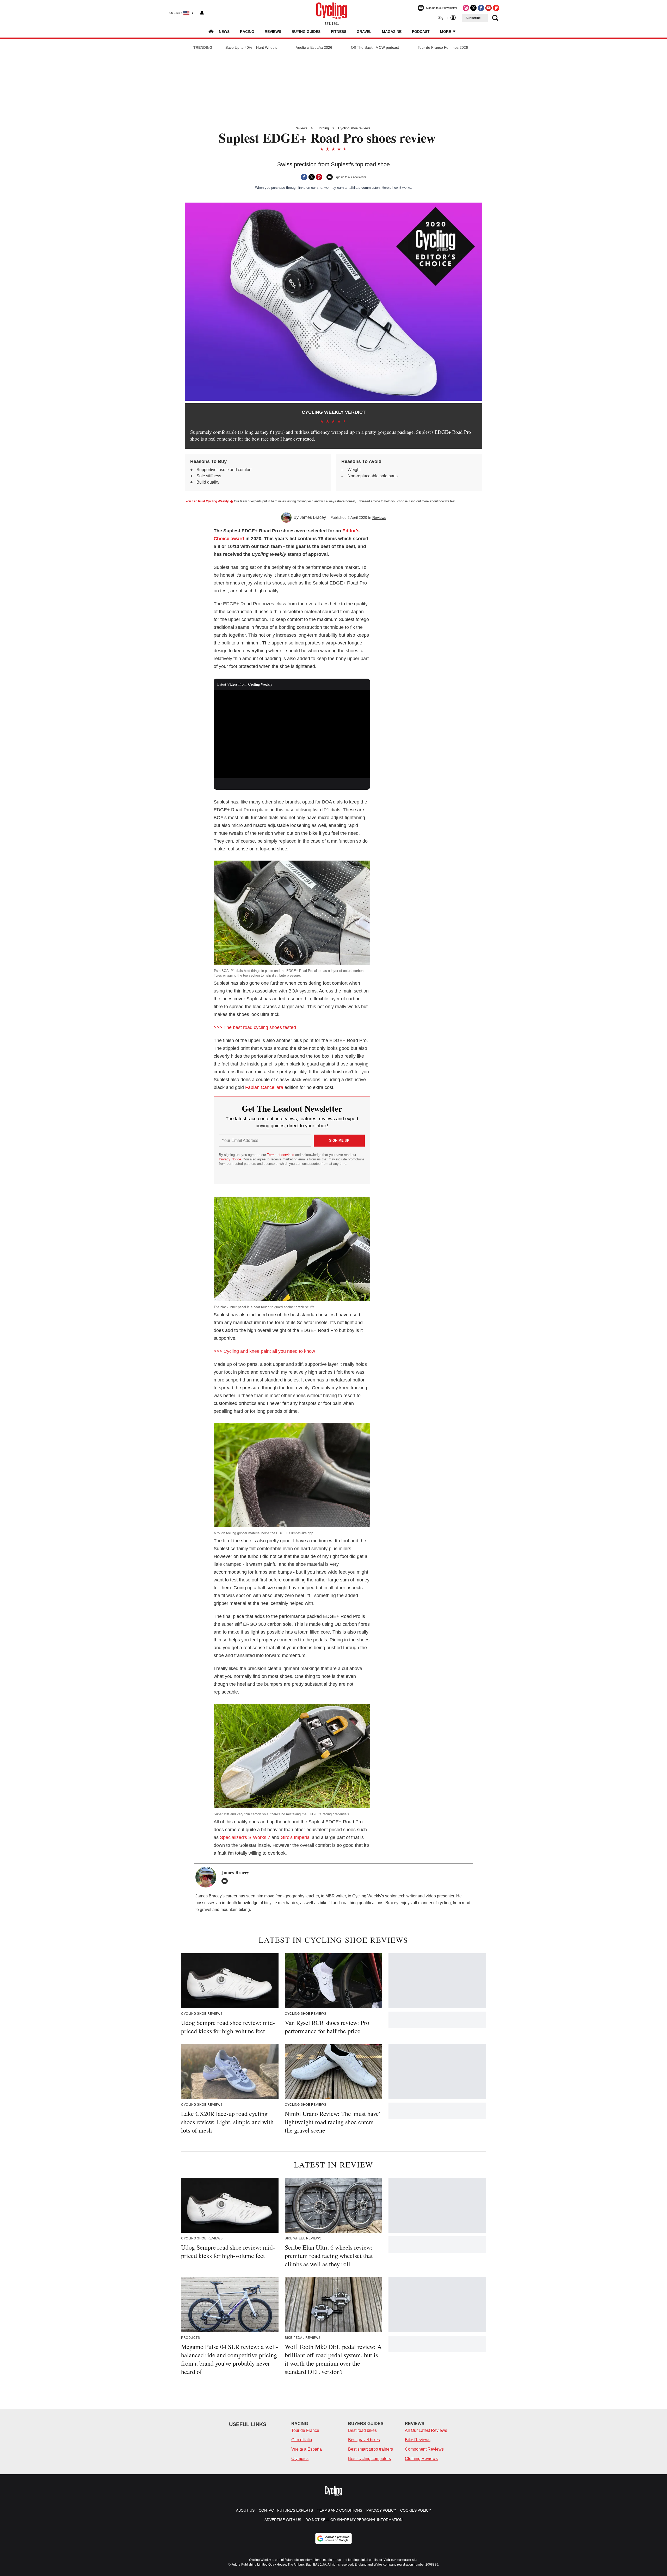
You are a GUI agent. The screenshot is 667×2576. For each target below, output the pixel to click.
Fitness (339, 32)
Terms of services (281, 1155)
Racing (247, 32)
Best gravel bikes (364, 2440)
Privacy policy (381, 2510)
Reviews (273, 32)
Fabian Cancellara (264, 1087)
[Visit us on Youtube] (489, 8)
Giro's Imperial (296, 1837)
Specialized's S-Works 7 (245, 1837)
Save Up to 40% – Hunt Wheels (251, 47)
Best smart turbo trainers (370, 2449)
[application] (292, 734)
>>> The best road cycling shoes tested (255, 1027)
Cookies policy (416, 2510)
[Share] (304, 177)
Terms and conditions (340, 2510)
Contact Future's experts (286, 2510)
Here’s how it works (396, 188)
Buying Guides (306, 32)
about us (245, 2510)
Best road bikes (362, 2430)
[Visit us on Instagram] (466, 8)
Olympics (300, 2459)
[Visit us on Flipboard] (496, 8)
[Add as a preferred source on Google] (333, 2538)
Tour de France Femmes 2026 (443, 47)
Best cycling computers (369, 2459)
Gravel (364, 32)
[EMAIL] (226, 1881)
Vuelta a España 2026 (314, 47)
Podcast (421, 32)
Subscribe (473, 18)
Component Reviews (424, 2449)
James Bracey (313, 517)
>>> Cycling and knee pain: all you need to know (264, 1351)
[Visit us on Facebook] (481, 8)
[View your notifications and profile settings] (202, 13)
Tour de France (305, 2430)
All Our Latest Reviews (426, 2430)
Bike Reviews (418, 2440)
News (224, 32)
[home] (211, 32)
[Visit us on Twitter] (473, 8)
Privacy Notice (230, 1159)
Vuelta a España (307, 2449)
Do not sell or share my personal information (354, 2520)
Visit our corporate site (400, 2560)
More (446, 32)
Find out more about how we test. (433, 501)
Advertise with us (283, 2520)
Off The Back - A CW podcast (375, 47)
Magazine (392, 32)
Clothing (323, 128)
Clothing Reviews (421, 2459)
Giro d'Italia (302, 2440)
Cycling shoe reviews (354, 128)
